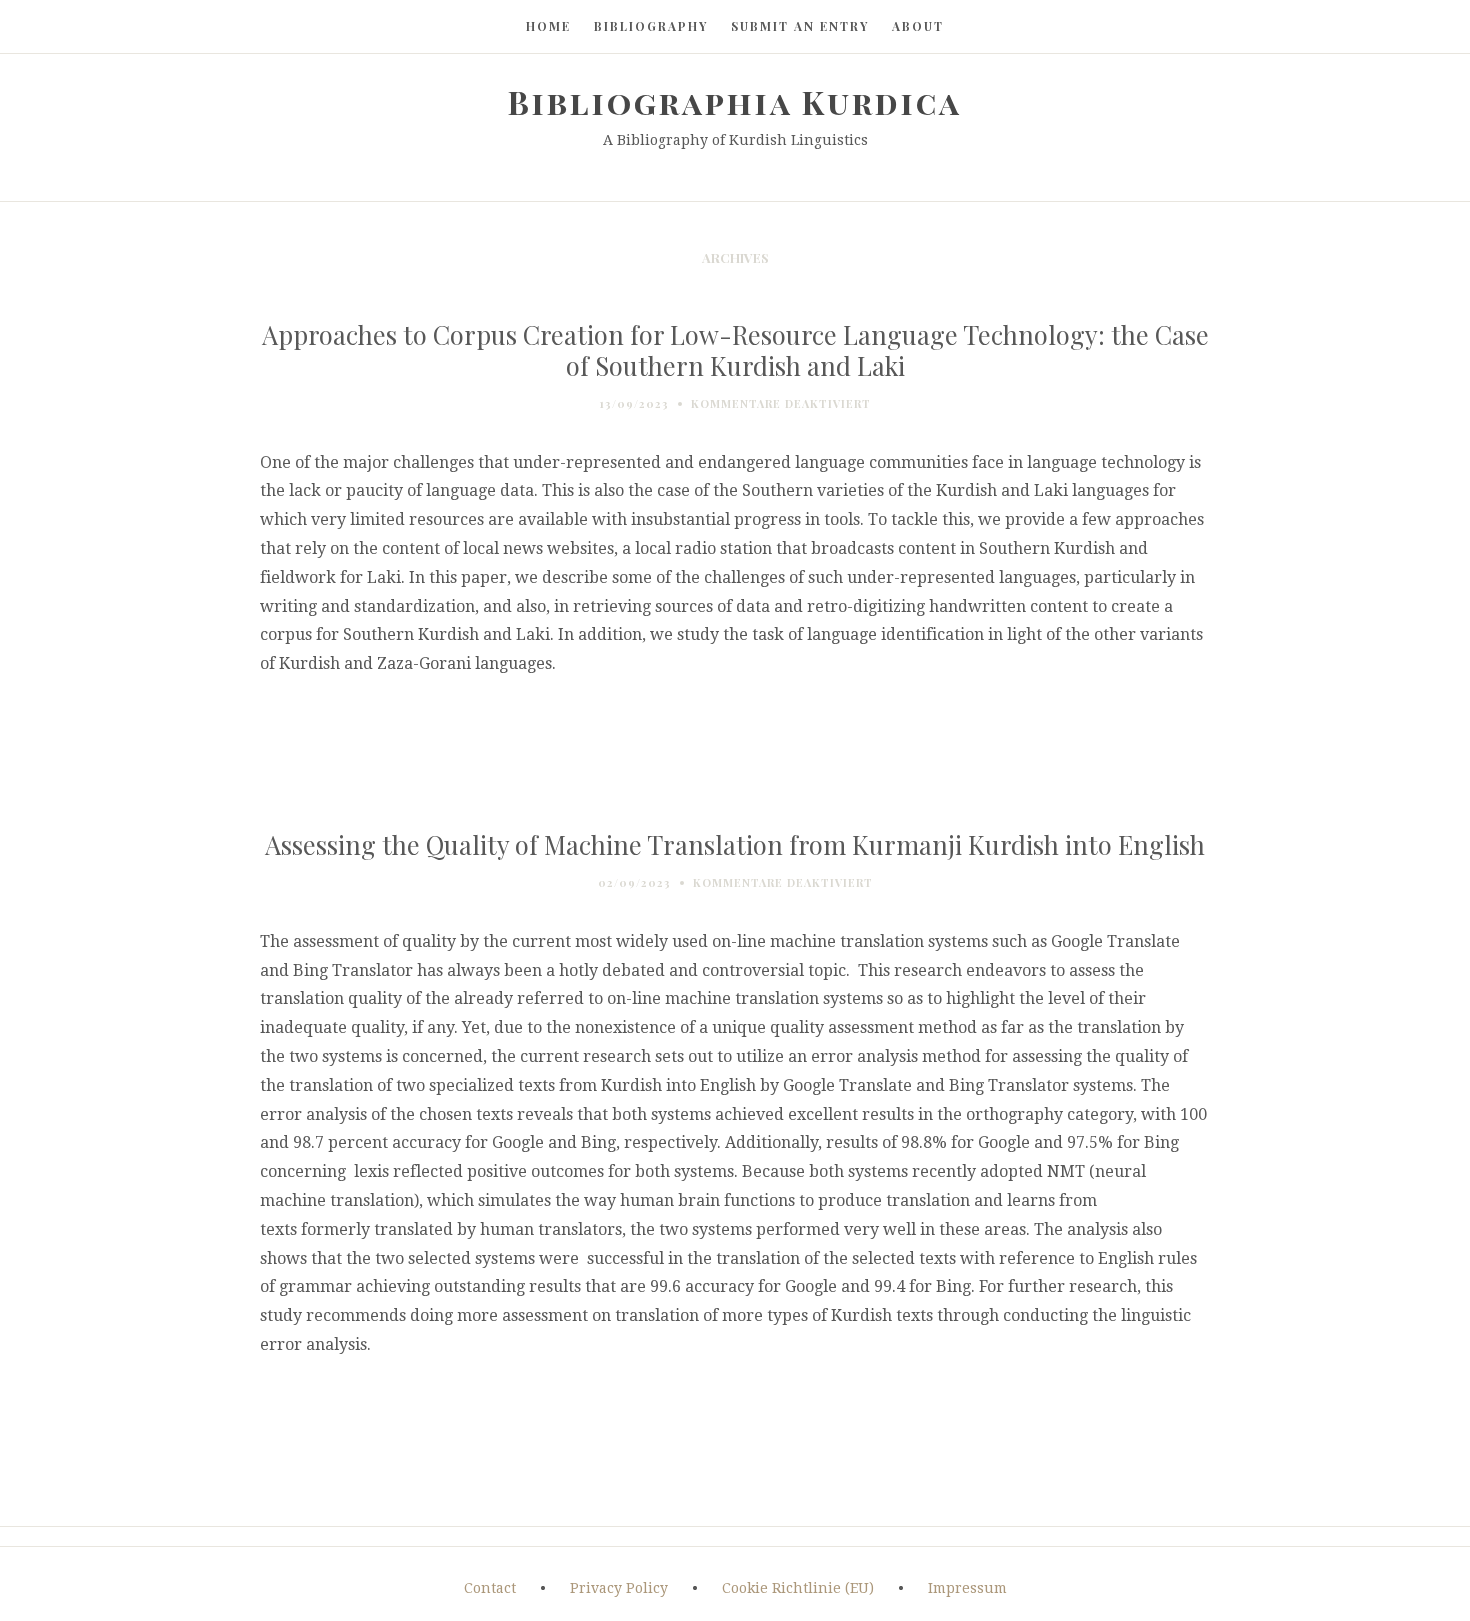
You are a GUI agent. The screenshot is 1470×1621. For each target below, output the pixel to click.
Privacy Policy (619, 1588)
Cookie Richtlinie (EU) (798, 1588)
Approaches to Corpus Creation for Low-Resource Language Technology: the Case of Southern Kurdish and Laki (735, 349)
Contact (490, 1588)
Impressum (967, 1588)
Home (548, 26)
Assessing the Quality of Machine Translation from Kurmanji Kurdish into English (735, 844)
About (918, 26)
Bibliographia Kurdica (735, 101)
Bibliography (651, 26)
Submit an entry (800, 26)
